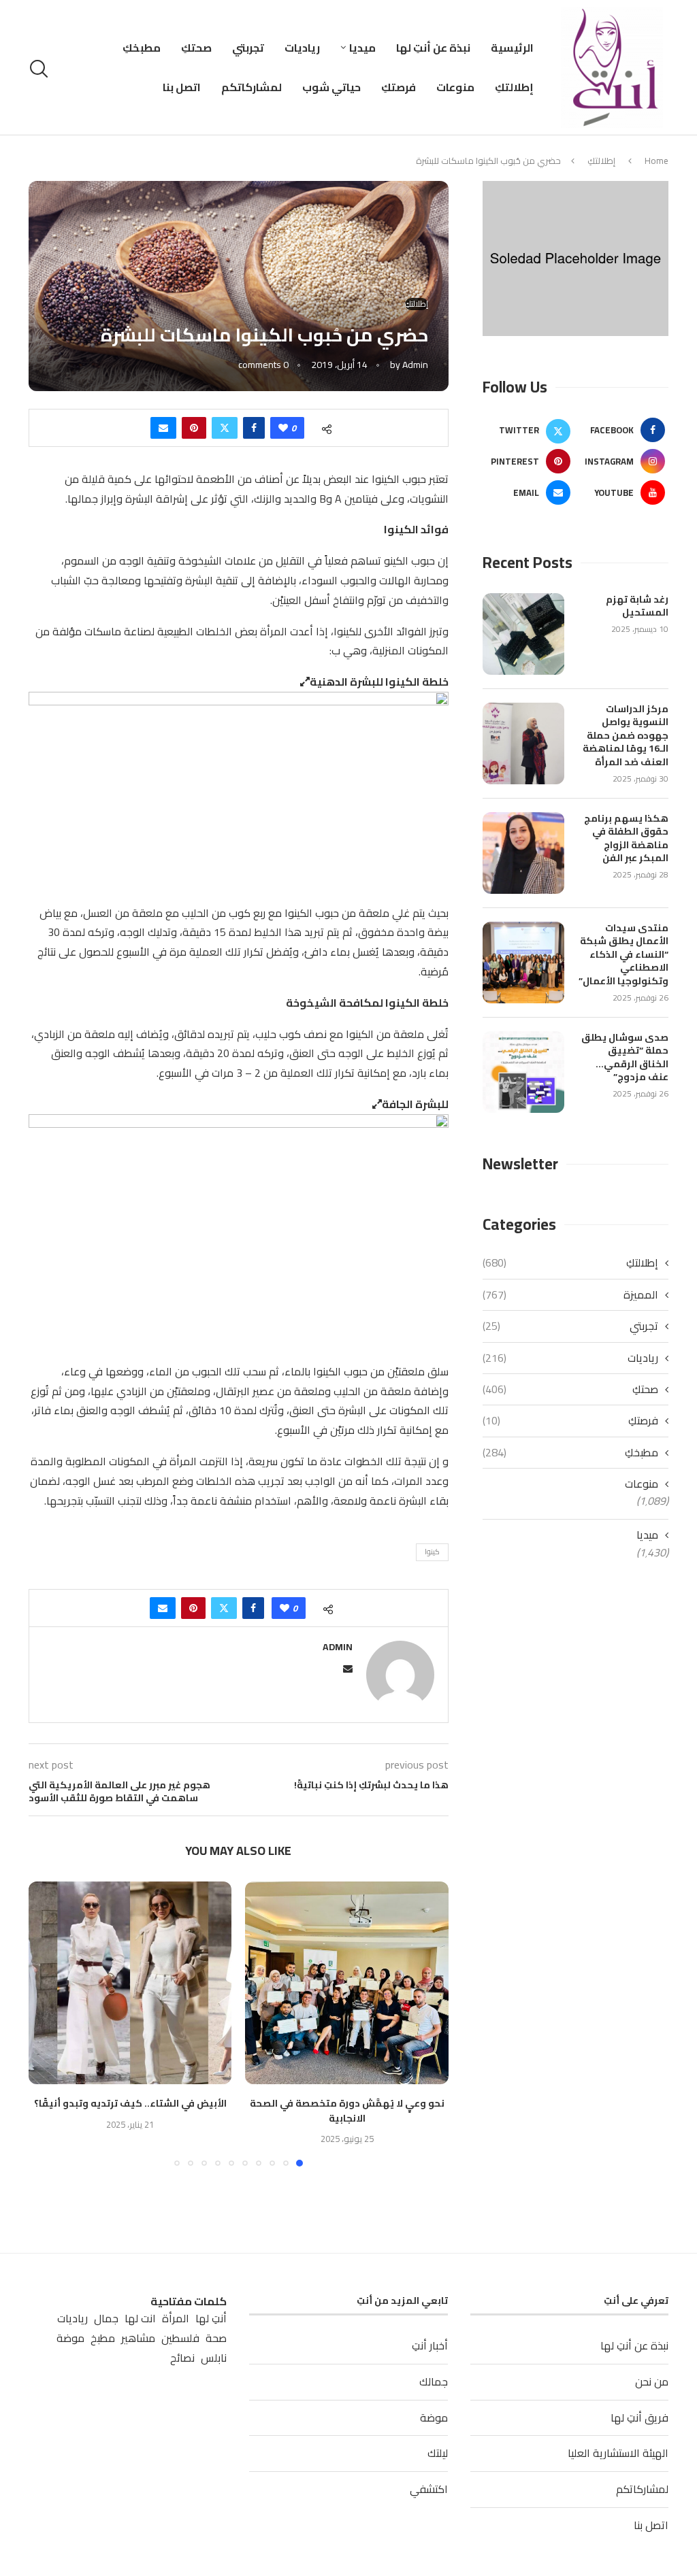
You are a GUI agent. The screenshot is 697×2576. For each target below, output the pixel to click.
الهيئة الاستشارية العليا (618, 2453)
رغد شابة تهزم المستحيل (637, 606)
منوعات (455, 87)
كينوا (432, 1552)
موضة (434, 2418)
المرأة (176, 2319)
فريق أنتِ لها (639, 2418)
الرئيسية (512, 48)
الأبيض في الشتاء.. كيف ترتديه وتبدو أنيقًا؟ (130, 2103)
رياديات (302, 48)
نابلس (214, 2358)
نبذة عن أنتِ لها (433, 48)
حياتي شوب (331, 87)
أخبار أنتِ (430, 2345)
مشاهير (138, 2338)
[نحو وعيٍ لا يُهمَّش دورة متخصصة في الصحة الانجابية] (347, 1983)
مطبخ (103, 2338)
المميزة (570, 1294)
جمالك (434, 2381)
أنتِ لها (211, 2319)
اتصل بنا (182, 87)
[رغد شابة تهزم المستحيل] (523, 634)
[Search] (41, 69)
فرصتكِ (399, 87)
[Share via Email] (163, 428)
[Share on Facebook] (254, 428)
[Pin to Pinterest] (194, 428)
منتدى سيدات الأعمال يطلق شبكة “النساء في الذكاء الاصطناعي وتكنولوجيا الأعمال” (623, 955)
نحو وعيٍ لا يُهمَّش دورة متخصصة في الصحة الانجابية (347, 2111)
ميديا (362, 48)
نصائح (182, 2358)
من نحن (652, 2381)
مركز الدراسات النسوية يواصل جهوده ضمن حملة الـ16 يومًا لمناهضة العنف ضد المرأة (626, 736)
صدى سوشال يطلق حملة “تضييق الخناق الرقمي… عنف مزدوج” (625, 1058)
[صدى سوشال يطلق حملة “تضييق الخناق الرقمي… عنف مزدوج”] (523, 1072)
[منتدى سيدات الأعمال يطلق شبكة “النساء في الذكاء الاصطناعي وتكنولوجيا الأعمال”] (523, 963)
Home (657, 161)
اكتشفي (429, 2489)
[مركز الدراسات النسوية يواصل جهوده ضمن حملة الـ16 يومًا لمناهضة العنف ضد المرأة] (523, 743)
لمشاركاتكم (252, 87)
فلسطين (180, 2338)
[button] (47, 2023)
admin (415, 365)
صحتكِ (196, 48)
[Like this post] (283, 428)
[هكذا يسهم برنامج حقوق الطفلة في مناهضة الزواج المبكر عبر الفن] (523, 853)
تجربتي (248, 48)
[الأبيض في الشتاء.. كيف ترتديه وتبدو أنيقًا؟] (130, 1983)
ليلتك (438, 2453)
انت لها (140, 2319)
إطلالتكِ (514, 87)
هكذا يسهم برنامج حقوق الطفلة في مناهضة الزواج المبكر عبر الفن (626, 839)
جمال (106, 2319)
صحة (216, 2338)
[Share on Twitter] (225, 428)
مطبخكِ (142, 48)
